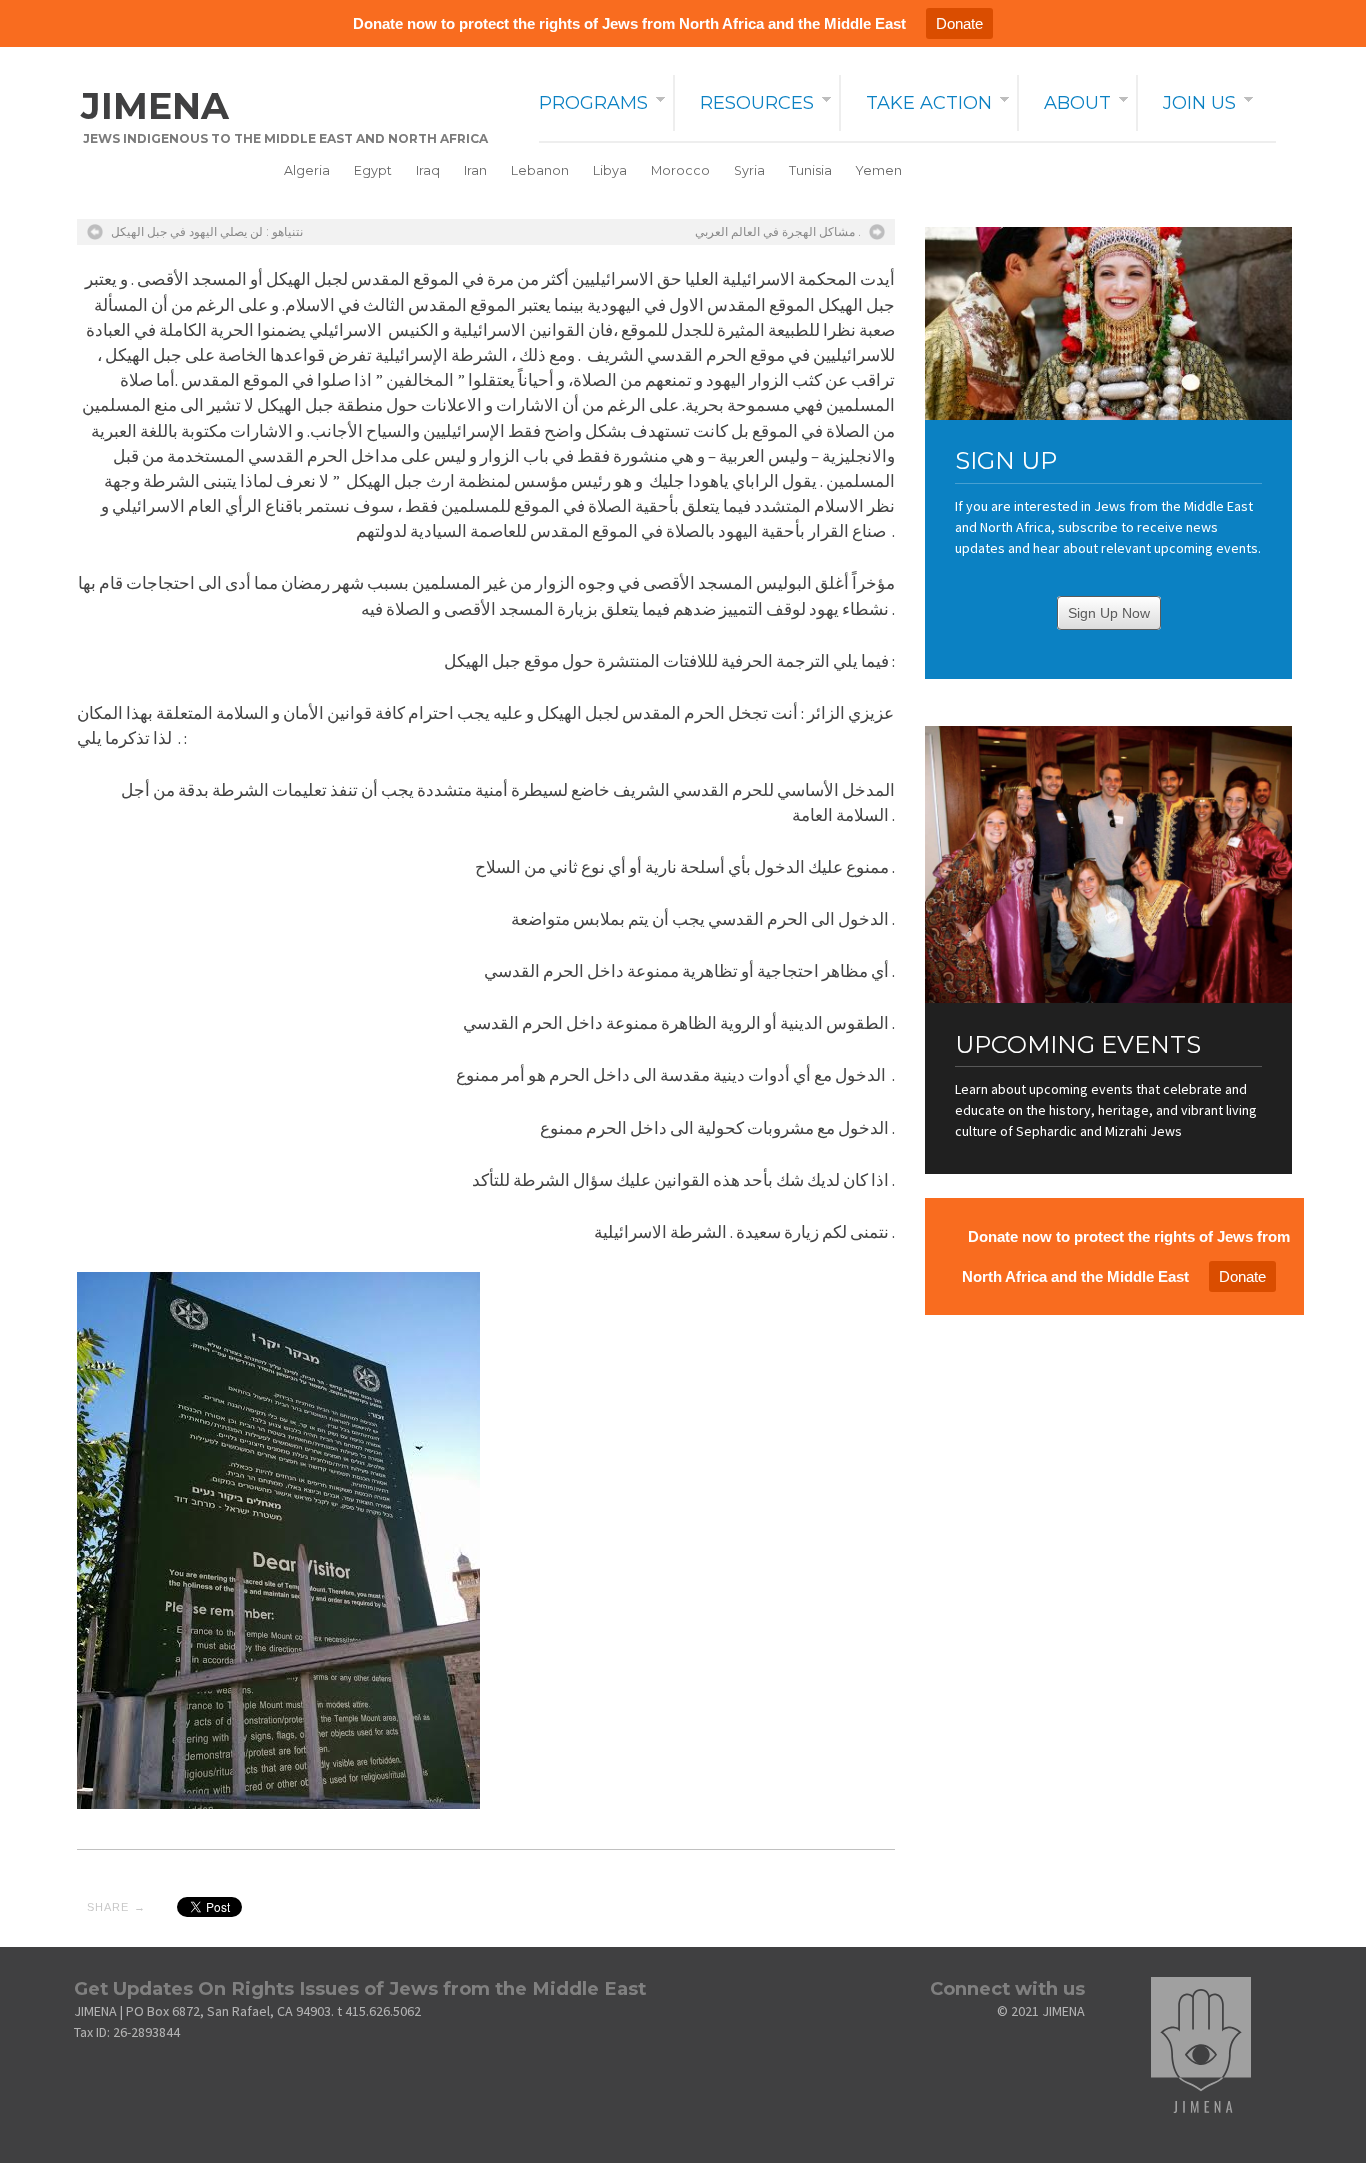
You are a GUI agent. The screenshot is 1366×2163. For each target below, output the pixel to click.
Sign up (1006, 460)
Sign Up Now (1109, 613)
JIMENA (155, 106)
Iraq (428, 170)
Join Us (1199, 103)
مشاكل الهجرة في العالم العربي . (778, 231)
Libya (610, 170)
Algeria (307, 170)
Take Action (929, 103)
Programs (593, 103)
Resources (757, 103)
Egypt (373, 170)
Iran (475, 170)
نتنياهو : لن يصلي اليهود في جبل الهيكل (207, 231)
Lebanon (540, 170)
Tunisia (810, 170)
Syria (749, 170)
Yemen (879, 170)
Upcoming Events (1078, 1044)
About (1077, 103)
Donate (959, 23)
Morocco (680, 170)
